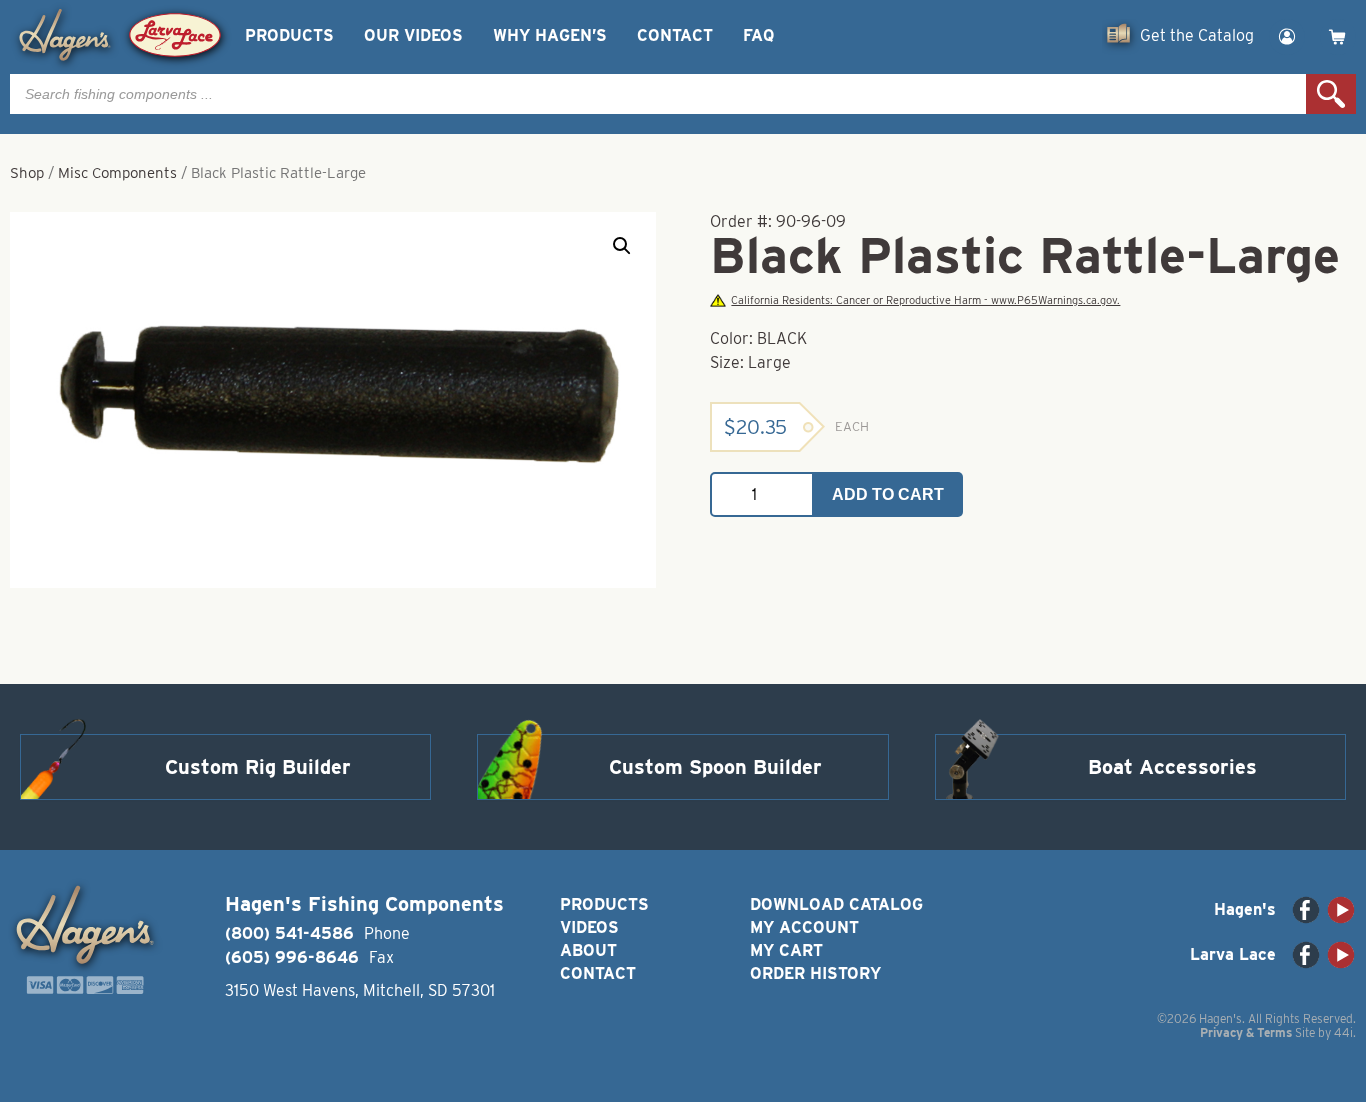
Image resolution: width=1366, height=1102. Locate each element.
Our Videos (413, 35)
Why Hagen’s (550, 35)
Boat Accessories (1172, 767)
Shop (27, 173)
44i (1343, 1032)
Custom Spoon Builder (715, 767)
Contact (675, 35)
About (588, 950)
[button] (622, 246)
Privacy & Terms (1246, 1032)
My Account (804, 927)
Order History (815, 973)
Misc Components (117, 173)
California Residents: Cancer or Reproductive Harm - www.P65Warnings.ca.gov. (925, 300)
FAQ (758, 35)
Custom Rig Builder (258, 767)
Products (289, 35)
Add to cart (888, 494)
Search (1331, 94)
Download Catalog (836, 904)
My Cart (786, 950)
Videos (589, 927)
